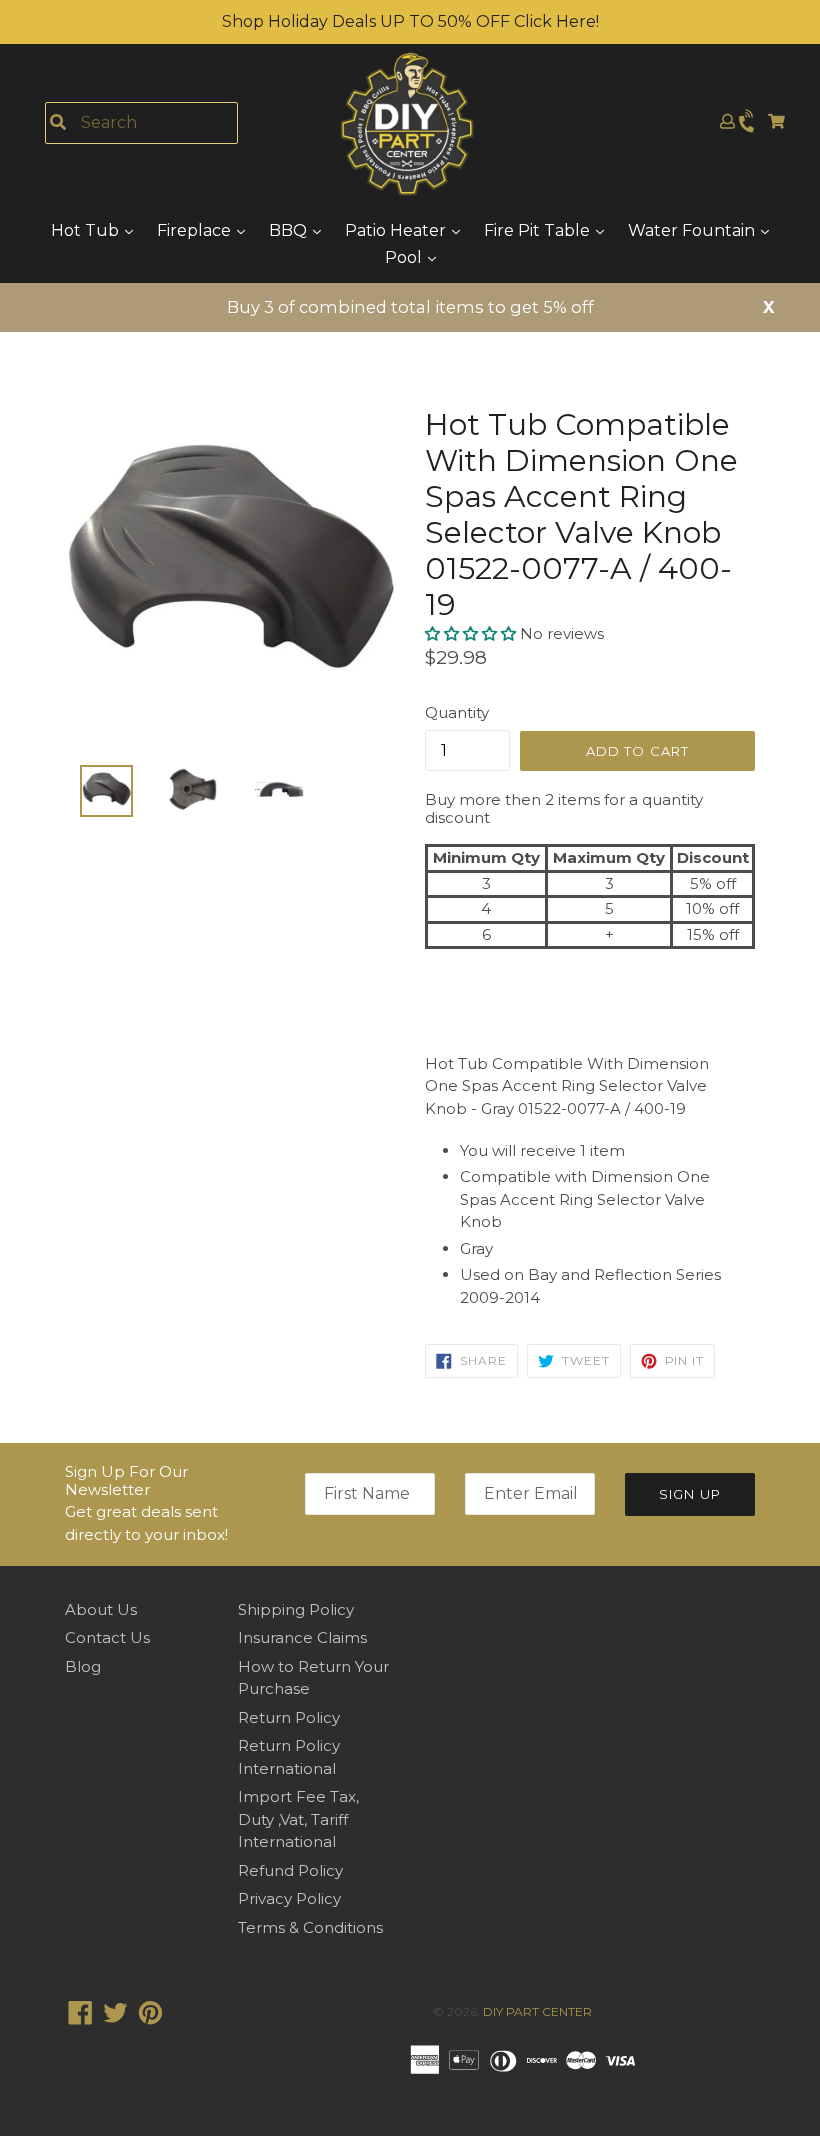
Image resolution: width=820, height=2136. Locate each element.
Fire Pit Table (539, 230)
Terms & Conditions (310, 1927)
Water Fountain (693, 230)
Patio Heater (397, 230)
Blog (83, 1666)
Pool (405, 257)
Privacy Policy (289, 1898)
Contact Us (107, 1637)
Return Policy (289, 1717)
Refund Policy (290, 1870)
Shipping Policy (296, 1609)
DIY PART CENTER (537, 2011)
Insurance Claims (302, 1637)
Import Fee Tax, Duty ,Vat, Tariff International (298, 1819)
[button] (472, 633)
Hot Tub (87, 230)
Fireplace (196, 230)
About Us (101, 1609)
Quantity (457, 712)
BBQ (290, 230)
